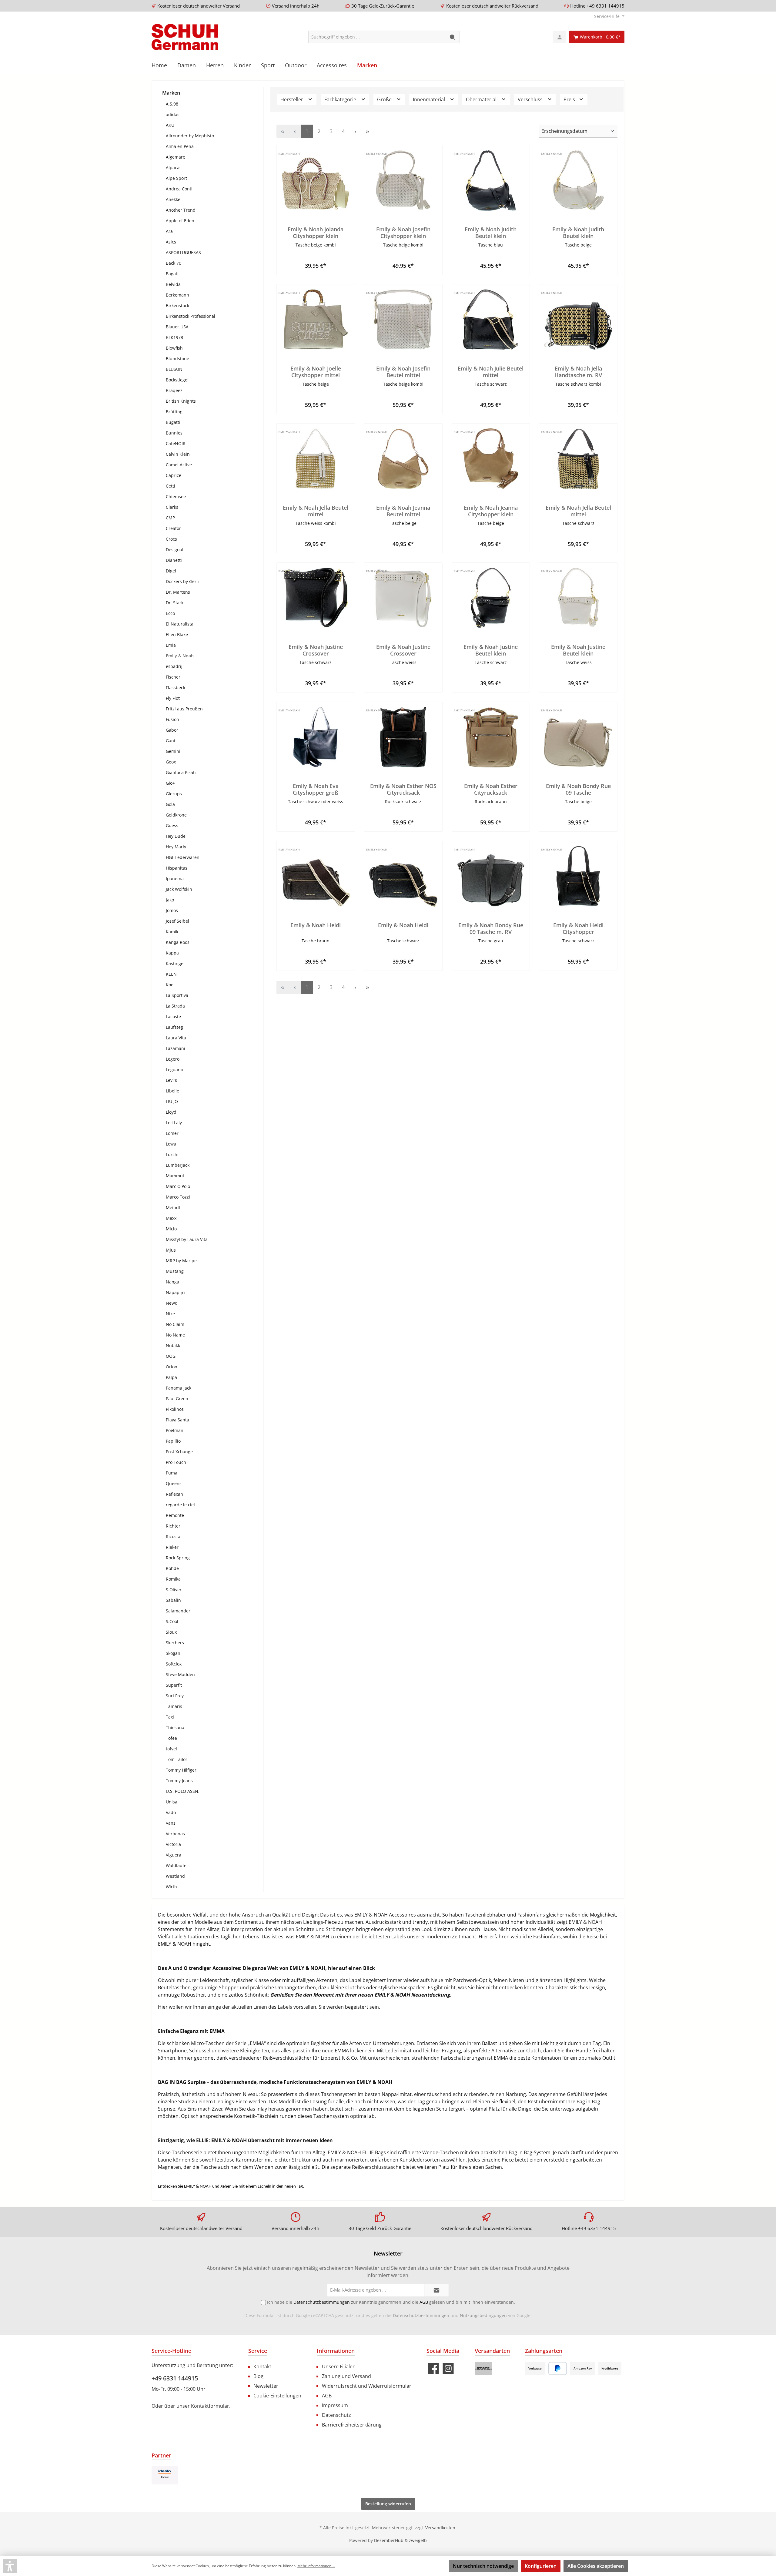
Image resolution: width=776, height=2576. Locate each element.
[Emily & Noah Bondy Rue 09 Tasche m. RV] (491, 876)
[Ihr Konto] (560, 37)
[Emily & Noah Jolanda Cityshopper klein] (316, 180)
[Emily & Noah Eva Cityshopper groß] (316, 737)
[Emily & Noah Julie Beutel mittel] (491, 320)
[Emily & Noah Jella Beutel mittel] (316, 459)
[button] (10, 2566)
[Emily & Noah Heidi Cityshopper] (578, 876)
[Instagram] (448, 2368)
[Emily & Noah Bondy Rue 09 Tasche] (578, 737)
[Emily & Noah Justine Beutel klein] (491, 598)
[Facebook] (433, 2368)
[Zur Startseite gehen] (185, 37)
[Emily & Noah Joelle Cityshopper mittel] (316, 320)
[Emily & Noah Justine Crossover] (316, 598)
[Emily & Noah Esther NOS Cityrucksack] (403, 737)
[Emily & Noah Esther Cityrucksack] (491, 737)
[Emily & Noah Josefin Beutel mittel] (403, 320)
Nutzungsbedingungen (483, 2315)
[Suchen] (453, 37)
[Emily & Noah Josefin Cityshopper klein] (403, 180)
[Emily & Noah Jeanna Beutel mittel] (403, 459)
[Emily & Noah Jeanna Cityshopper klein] (491, 459)
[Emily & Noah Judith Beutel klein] (491, 180)
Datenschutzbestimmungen (421, 2315)
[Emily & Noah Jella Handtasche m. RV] (578, 320)
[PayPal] (558, 2368)
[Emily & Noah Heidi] (316, 876)
